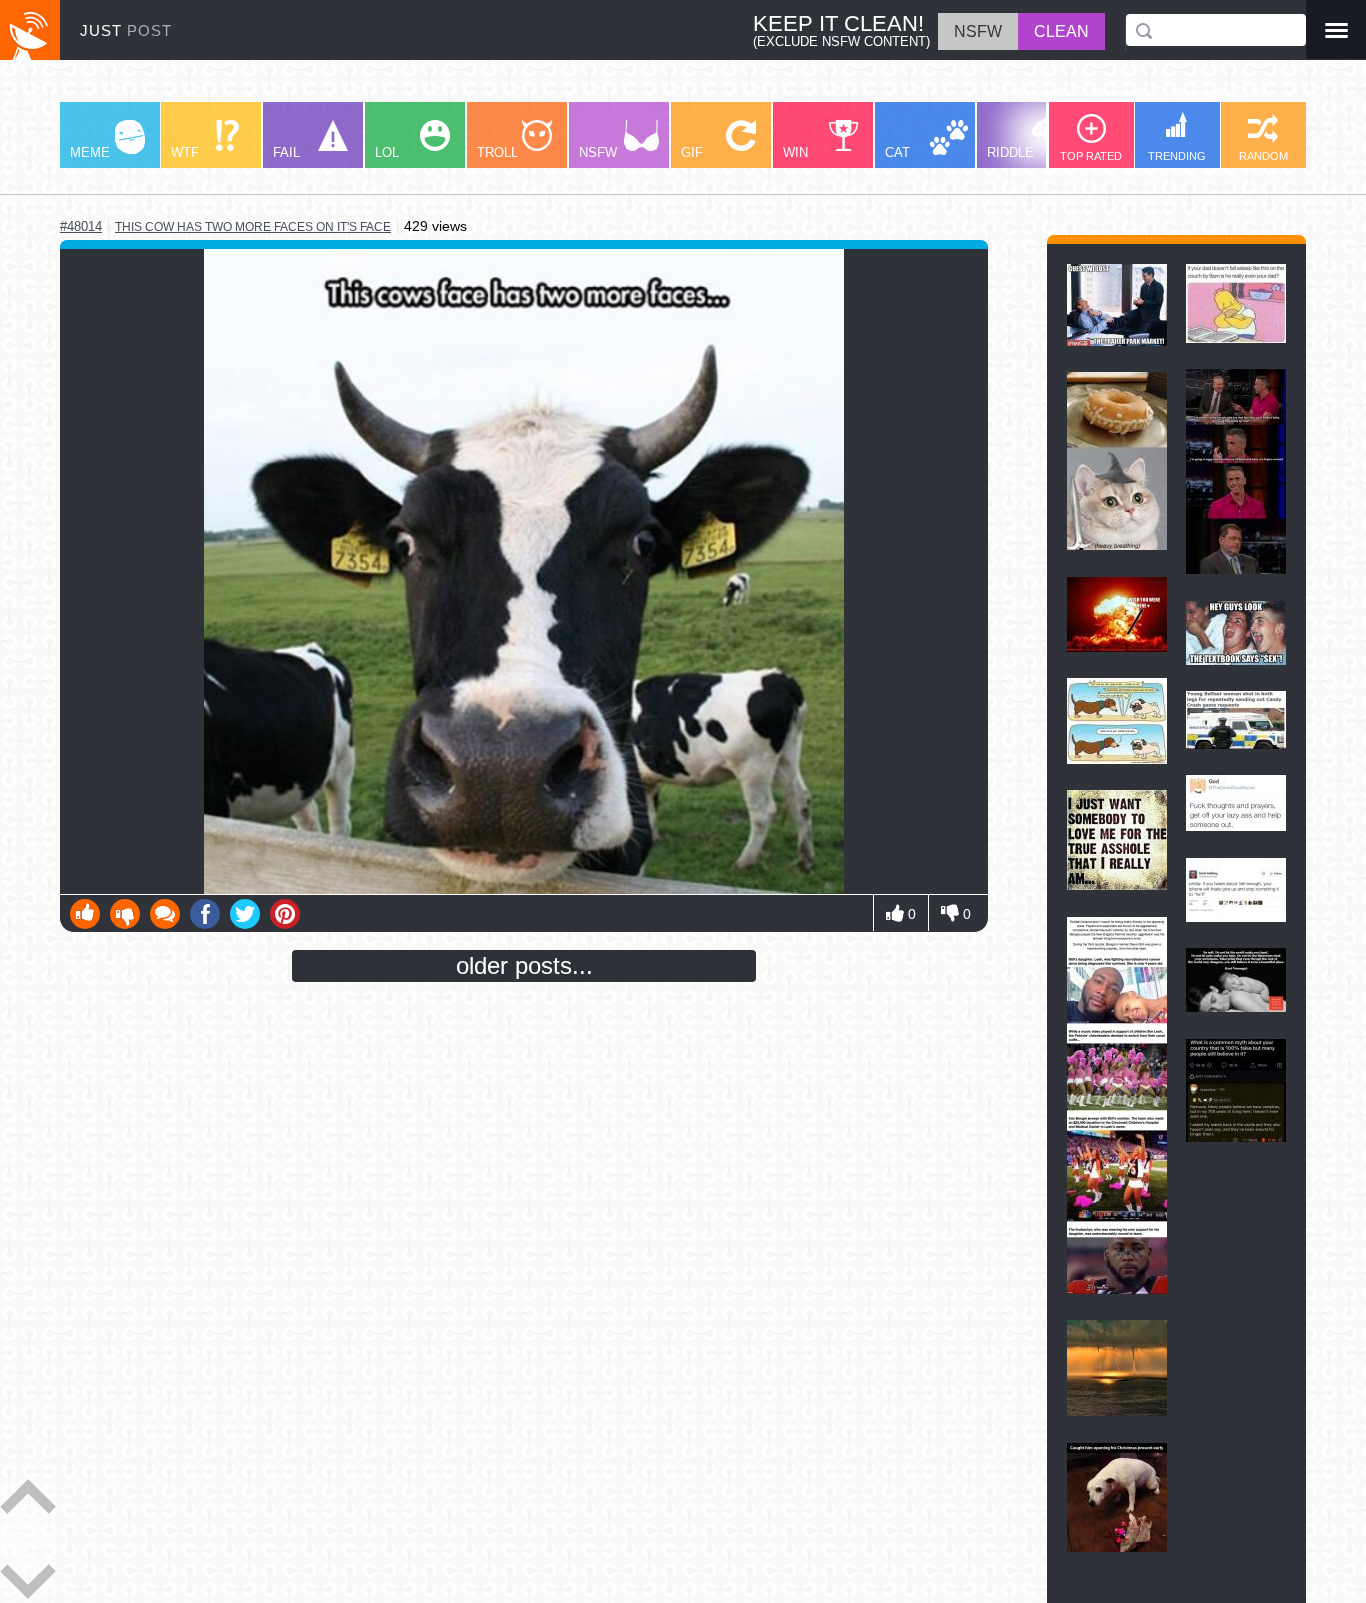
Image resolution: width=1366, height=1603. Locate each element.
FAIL (286, 152)
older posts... (524, 965)
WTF (185, 152)
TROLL (497, 152)
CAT (897, 152)
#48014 (81, 226)
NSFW (598, 152)
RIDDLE (1010, 152)
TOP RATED (1091, 156)
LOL (387, 152)
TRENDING (1177, 156)
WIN (795, 152)
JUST (126, 30)
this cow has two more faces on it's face (253, 227)
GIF (692, 152)
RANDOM (1263, 156)
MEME (90, 152)
